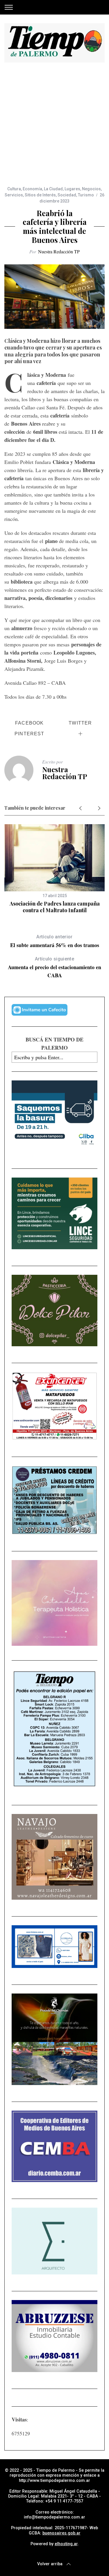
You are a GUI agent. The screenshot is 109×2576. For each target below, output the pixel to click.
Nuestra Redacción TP (59, 251)
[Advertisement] (54, 129)
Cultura (14, 189)
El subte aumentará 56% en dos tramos (55, 941)
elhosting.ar (66, 2544)
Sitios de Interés (40, 195)
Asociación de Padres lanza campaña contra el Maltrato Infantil (55, 907)
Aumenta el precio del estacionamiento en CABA (54, 968)
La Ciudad (53, 189)
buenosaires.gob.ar (61, 2533)
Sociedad (67, 195)
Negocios (91, 189)
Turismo (86, 195)
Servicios (14, 195)
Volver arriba (50, 2564)
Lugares (72, 189)
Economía (32, 189)
